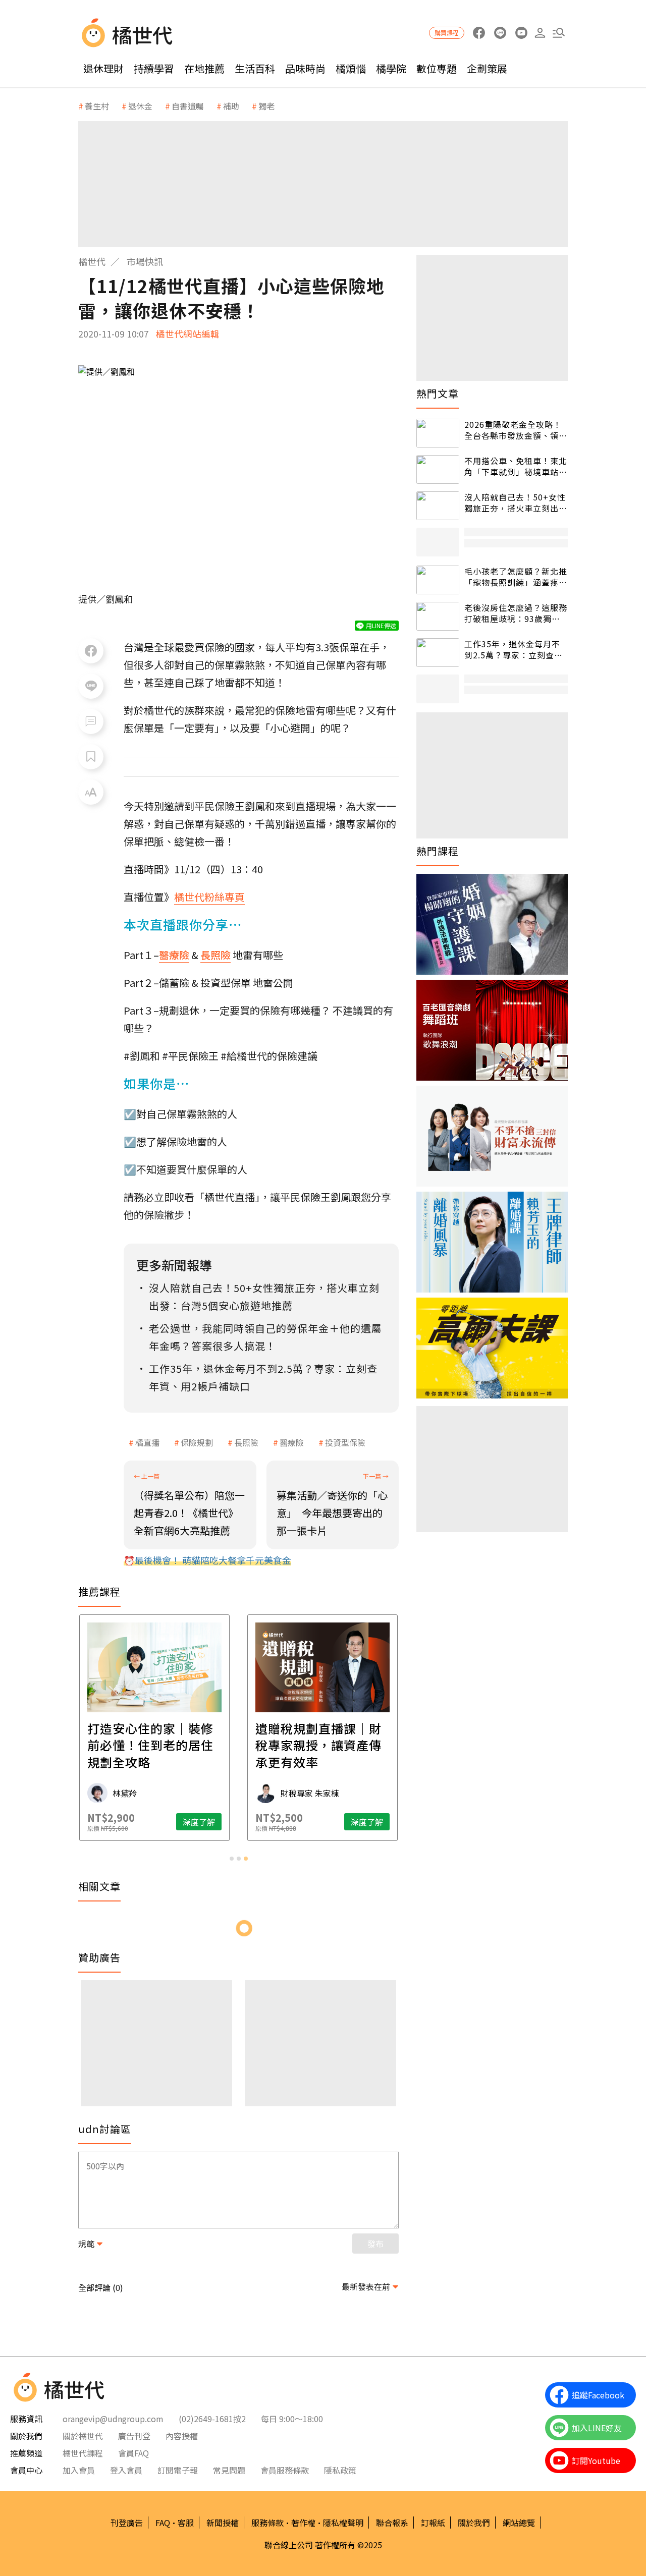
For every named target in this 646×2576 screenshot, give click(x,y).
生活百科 (255, 68)
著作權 (303, 2523)
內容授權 (182, 2436)
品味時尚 (305, 68)
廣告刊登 (134, 2436)
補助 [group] (231, 106)
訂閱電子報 (178, 2470)
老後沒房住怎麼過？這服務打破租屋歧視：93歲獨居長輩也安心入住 (516, 613)
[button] (558, 33)
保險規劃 (197, 1442)
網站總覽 (519, 2523)
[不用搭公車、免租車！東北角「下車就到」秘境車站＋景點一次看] (438, 469)
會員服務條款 (285, 2470)
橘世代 (92, 261)
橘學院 (391, 68)
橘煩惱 (351, 68)
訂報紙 (433, 2523)
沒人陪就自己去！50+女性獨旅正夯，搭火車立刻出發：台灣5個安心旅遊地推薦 (515, 503)
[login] (540, 33)
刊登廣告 (127, 2523)
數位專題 (437, 68)
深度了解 (199, 1822)
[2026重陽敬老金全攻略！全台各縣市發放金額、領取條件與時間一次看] (438, 433)
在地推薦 (204, 68)
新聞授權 (223, 2523)
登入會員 (126, 2470)
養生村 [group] (97, 106)
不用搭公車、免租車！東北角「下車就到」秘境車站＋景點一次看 (516, 466)
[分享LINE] (91, 686)
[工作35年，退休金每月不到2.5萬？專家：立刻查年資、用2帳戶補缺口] (438, 653)
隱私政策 (340, 2470)
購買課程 (447, 33)
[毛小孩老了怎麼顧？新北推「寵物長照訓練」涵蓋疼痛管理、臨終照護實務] (438, 580)
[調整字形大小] (91, 792)
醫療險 (292, 1442)
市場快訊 (145, 261)
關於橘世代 (83, 2436)
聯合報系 (392, 2523)
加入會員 (79, 2470)
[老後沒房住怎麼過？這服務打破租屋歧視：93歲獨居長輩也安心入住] (438, 616)
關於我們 (474, 2523)
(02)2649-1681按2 (212, 2419)
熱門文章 (438, 394)
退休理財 (103, 68)
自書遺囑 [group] (188, 106)
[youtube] (521, 33)
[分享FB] (91, 651)
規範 (86, 2244)
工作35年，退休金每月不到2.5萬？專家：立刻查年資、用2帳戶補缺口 (514, 650)
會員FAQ (133, 2453)
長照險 (246, 1442)
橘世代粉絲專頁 (209, 897)
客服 (186, 2523)
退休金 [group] (140, 106)
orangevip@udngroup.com (113, 2419)
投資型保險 (345, 1442)
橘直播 (147, 1442)
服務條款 (267, 2523)
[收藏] (91, 757)
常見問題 (229, 2470)
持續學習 (154, 68)
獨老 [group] (266, 106)
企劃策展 (487, 68)
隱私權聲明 (343, 2523)
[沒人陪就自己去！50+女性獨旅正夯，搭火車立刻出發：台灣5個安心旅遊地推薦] (438, 506)
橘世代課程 (83, 2453)
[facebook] (479, 33)
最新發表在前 (366, 2286)
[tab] (232, 1859)
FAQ (163, 2523)
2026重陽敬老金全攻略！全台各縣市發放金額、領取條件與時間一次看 (516, 430)
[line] (500, 33)
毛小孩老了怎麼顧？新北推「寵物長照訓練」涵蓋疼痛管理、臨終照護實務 (516, 577)
